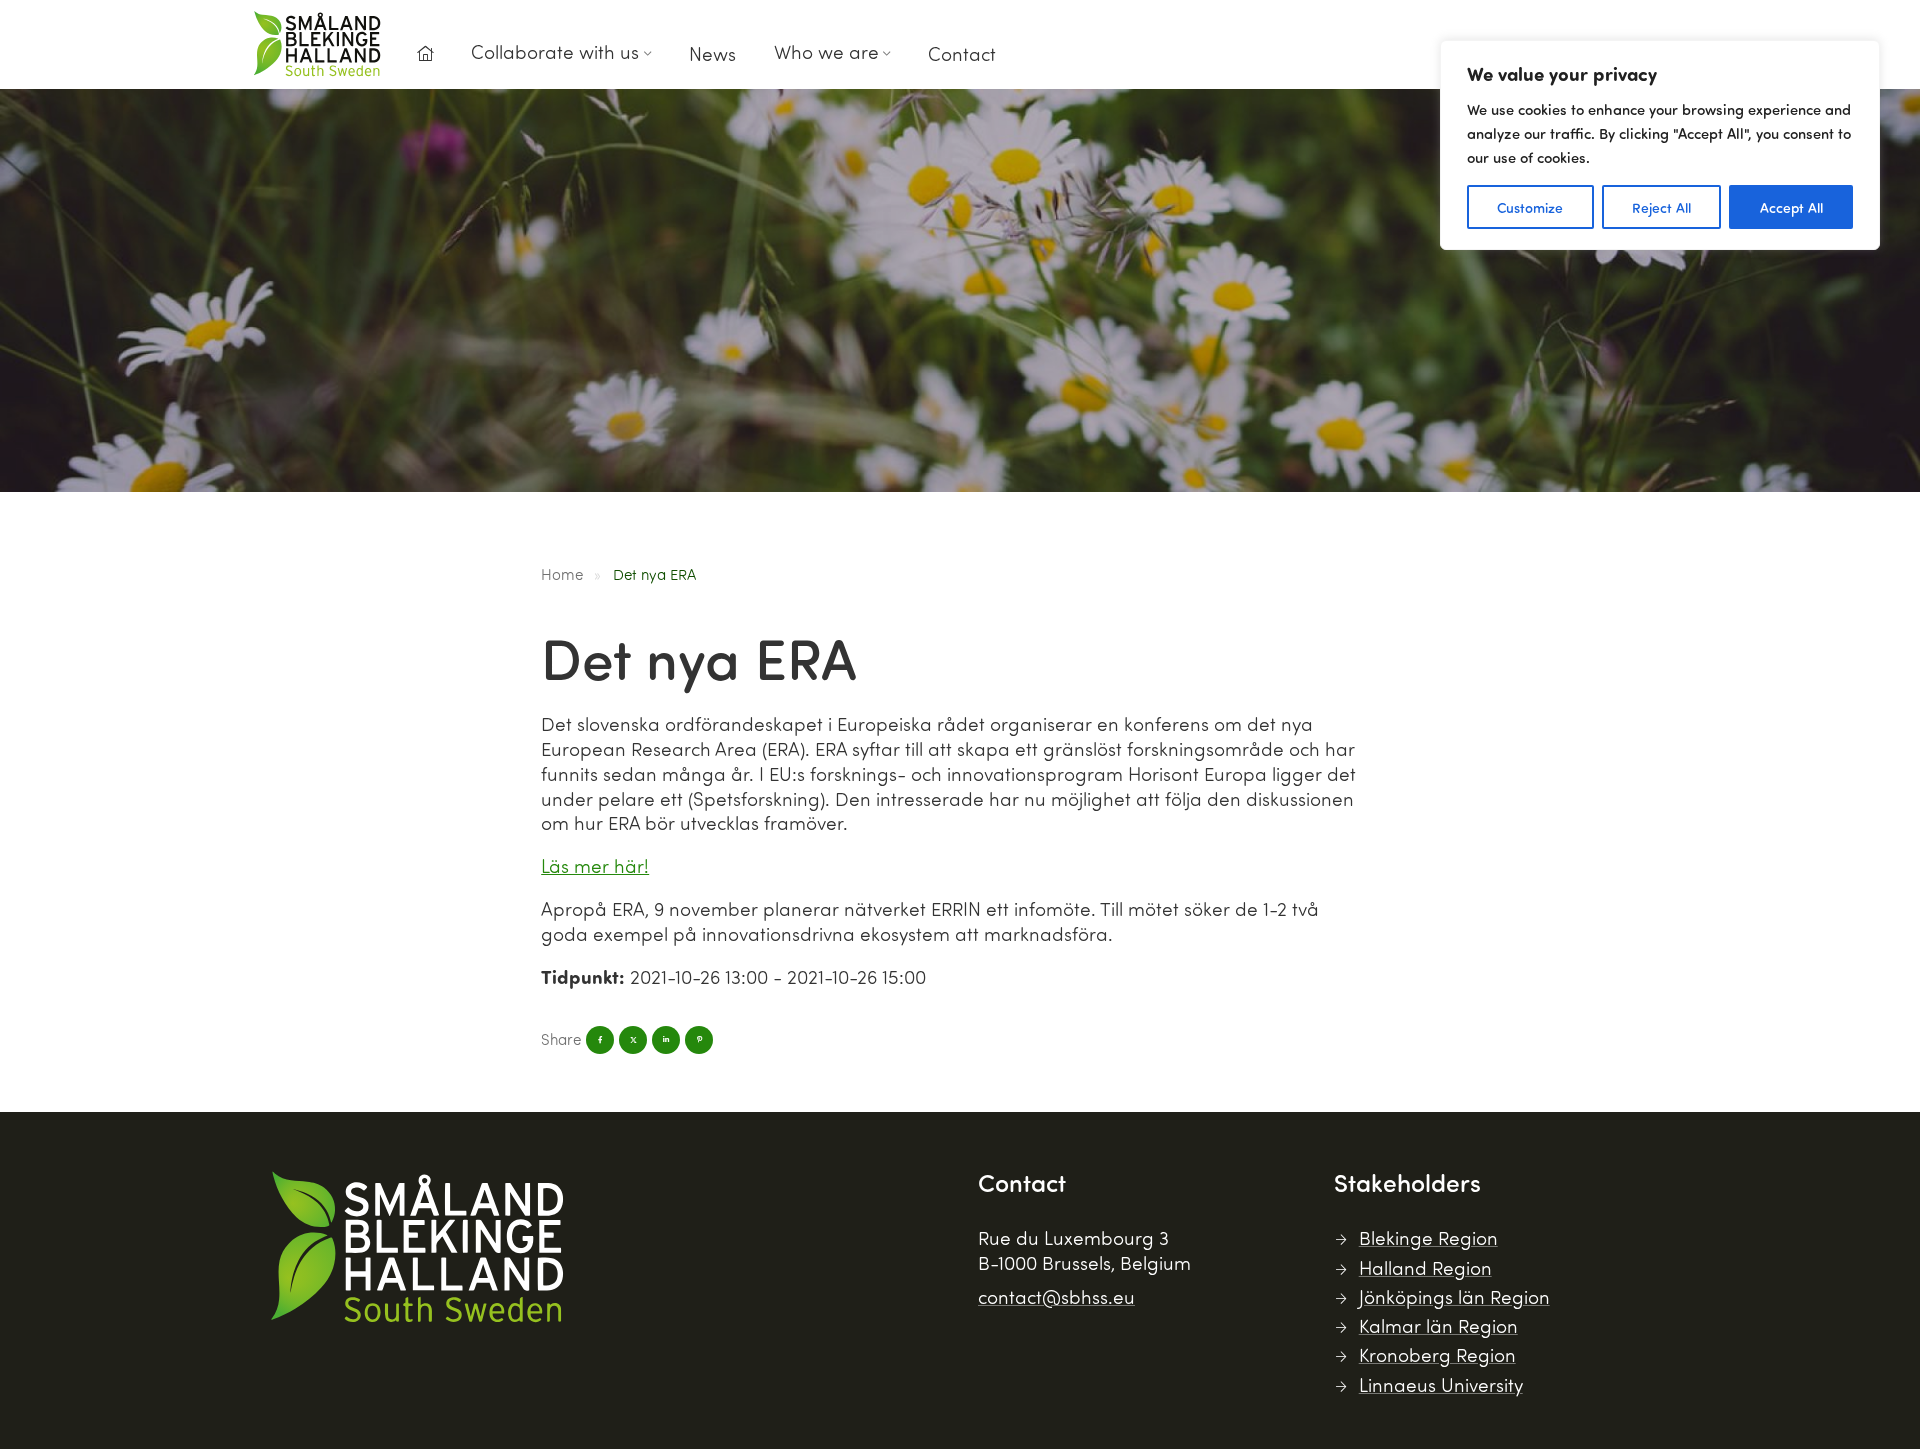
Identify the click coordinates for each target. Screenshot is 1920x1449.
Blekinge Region (1428, 1237)
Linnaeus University (1441, 1384)
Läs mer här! (595, 865)
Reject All (1661, 207)
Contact (962, 53)
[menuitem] (425, 59)
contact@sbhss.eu (1056, 1296)
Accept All (1791, 207)
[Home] (425, 54)
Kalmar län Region (1438, 1325)
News (712, 53)
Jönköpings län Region (1454, 1296)
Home (562, 574)
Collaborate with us (555, 51)
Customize (1530, 207)
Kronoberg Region (1437, 1354)
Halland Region (1425, 1267)
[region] (1660, 145)
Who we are (826, 51)
